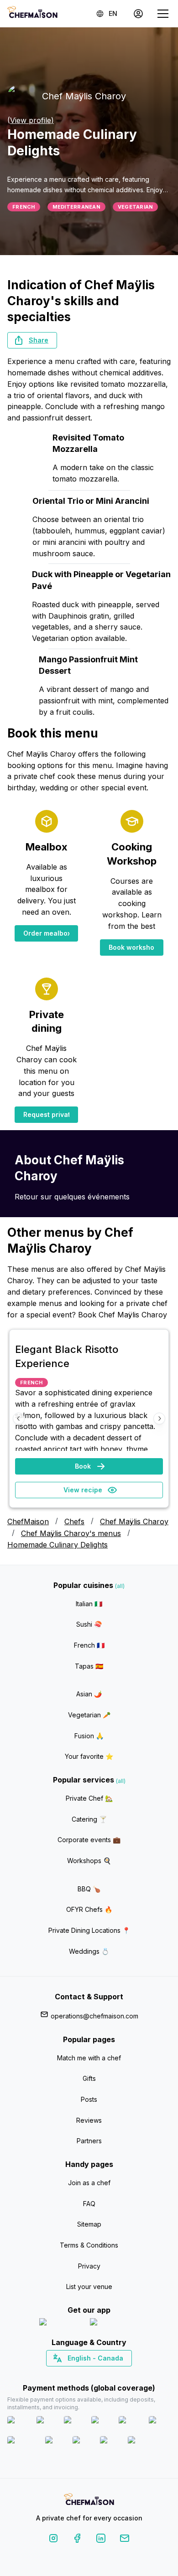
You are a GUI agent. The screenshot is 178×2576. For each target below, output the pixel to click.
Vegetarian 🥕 (89, 1715)
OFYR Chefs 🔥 (89, 1909)
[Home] (32, 13)
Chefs (74, 1521)
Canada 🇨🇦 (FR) (81, 2374)
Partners (89, 2141)
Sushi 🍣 (89, 1624)
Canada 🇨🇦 (75, 2374)
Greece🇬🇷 (65, 2374)
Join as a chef (89, 2183)
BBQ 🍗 (89, 1889)
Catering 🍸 (89, 1819)
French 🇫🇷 (89, 1645)
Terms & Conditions (89, 2245)
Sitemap (89, 2224)
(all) (120, 1586)
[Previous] (19, 1419)
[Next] (159, 1419)
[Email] (125, 2540)
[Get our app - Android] (115, 2324)
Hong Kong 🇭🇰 (113, 2374)
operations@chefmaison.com (94, 2016)
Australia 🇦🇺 (103, 2374)
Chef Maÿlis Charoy (134, 1521)
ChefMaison (28, 1521)
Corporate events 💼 (89, 1840)
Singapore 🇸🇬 (119, 2374)
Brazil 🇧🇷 (108, 2374)
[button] (32, 340)
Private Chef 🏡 (89, 1798)
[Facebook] (77, 2540)
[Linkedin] (101, 2540)
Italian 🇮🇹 (89, 1604)
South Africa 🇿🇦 (87, 2374)
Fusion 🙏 (89, 1736)
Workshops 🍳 (89, 1861)
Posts (89, 2099)
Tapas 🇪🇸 (89, 1666)
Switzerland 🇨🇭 (70, 2374)
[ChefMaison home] (89, 2501)
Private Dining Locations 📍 (89, 1930)
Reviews (89, 2120)
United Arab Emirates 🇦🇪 (96, 2374)
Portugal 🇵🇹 (60, 2374)
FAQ (89, 2204)
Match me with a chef (89, 2058)
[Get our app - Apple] (61, 2324)
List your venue (89, 2287)
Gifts (89, 2078)
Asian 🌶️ (89, 1694)
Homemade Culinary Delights (58, 1545)
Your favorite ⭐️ (89, 1756)
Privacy (89, 2266)
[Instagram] (53, 2540)
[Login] (138, 14)
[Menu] (163, 14)
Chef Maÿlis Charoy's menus (71, 1533)
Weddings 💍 (89, 1951)
